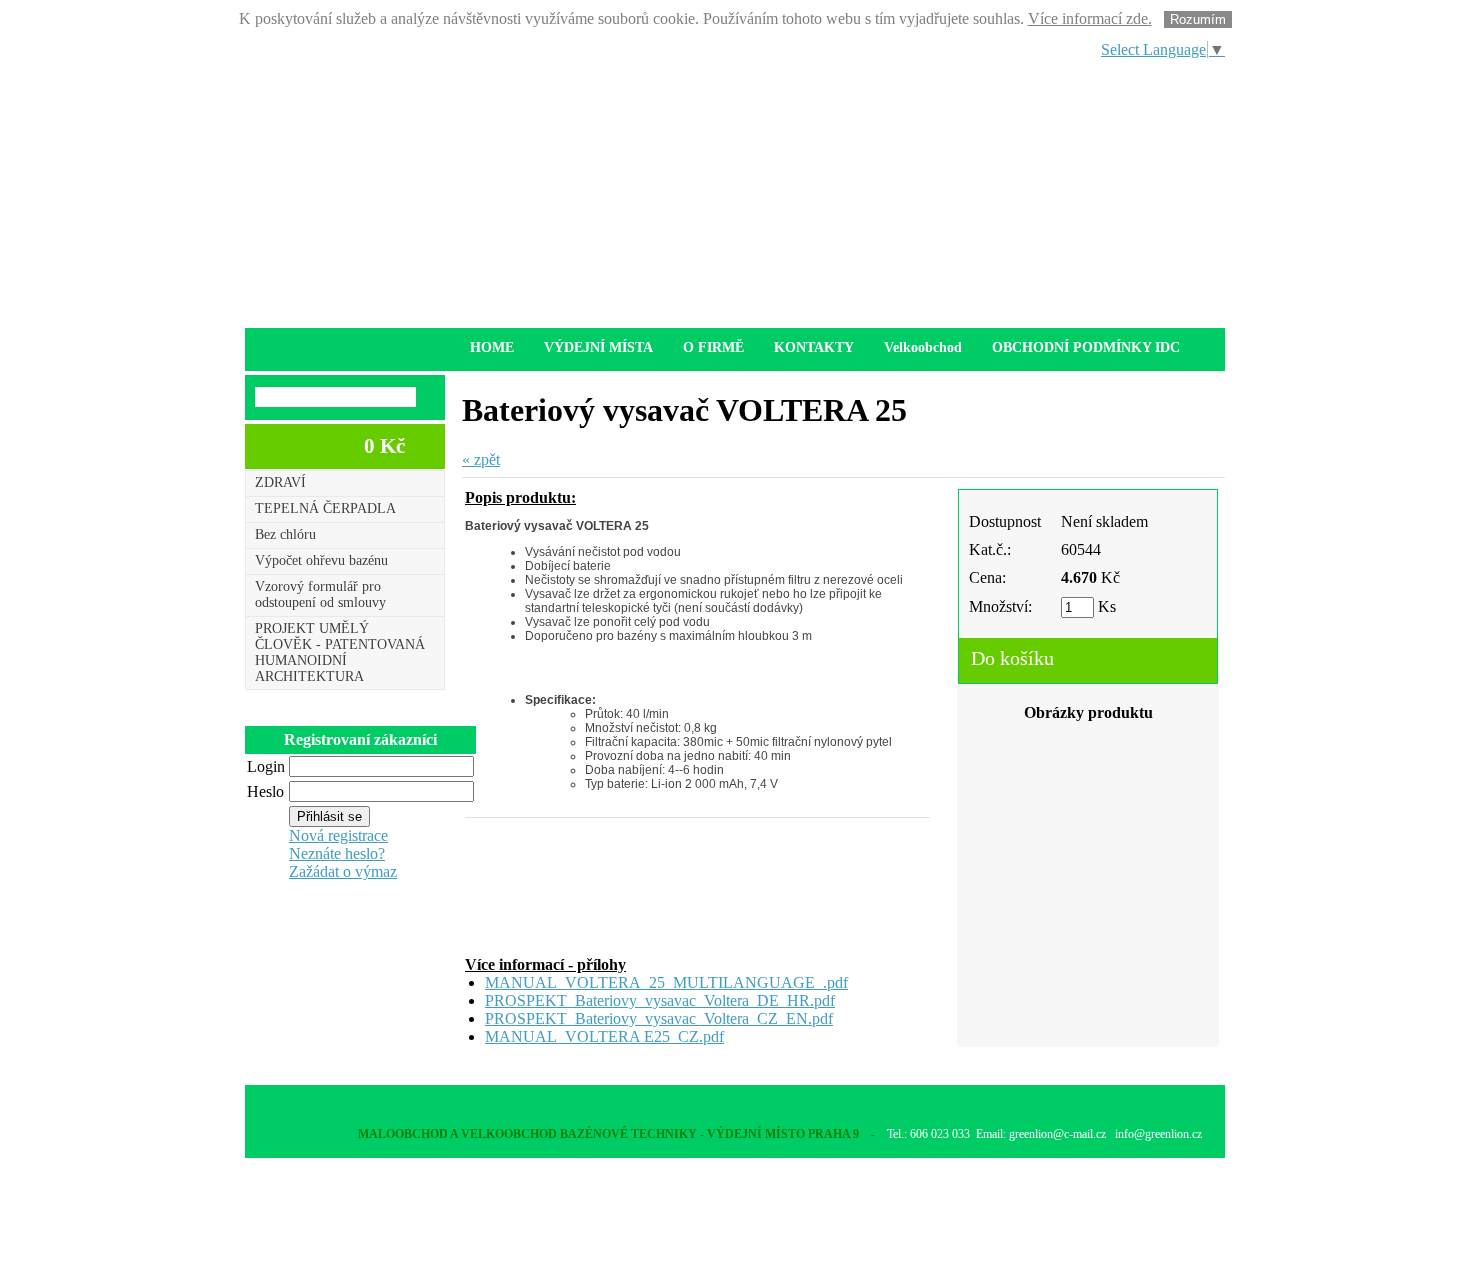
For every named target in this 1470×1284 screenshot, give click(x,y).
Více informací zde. (1090, 18)
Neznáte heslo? (337, 853)
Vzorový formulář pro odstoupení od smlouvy (320, 594)
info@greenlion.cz (1158, 1134)
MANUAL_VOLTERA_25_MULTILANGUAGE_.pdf (666, 982)
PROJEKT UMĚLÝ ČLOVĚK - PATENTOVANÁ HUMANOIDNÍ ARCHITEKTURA (340, 652)
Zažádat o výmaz (343, 871)
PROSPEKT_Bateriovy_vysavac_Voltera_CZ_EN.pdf (659, 1018)
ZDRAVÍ (280, 482)
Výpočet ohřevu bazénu (321, 560)
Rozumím (1198, 19)
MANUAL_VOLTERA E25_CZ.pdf (604, 1036)
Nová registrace (338, 835)
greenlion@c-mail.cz (1057, 1134)
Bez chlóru (285, 534)
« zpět (481, 459)
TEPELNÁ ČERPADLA (325, 508)
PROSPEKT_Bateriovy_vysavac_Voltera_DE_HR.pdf (660, 1000)
